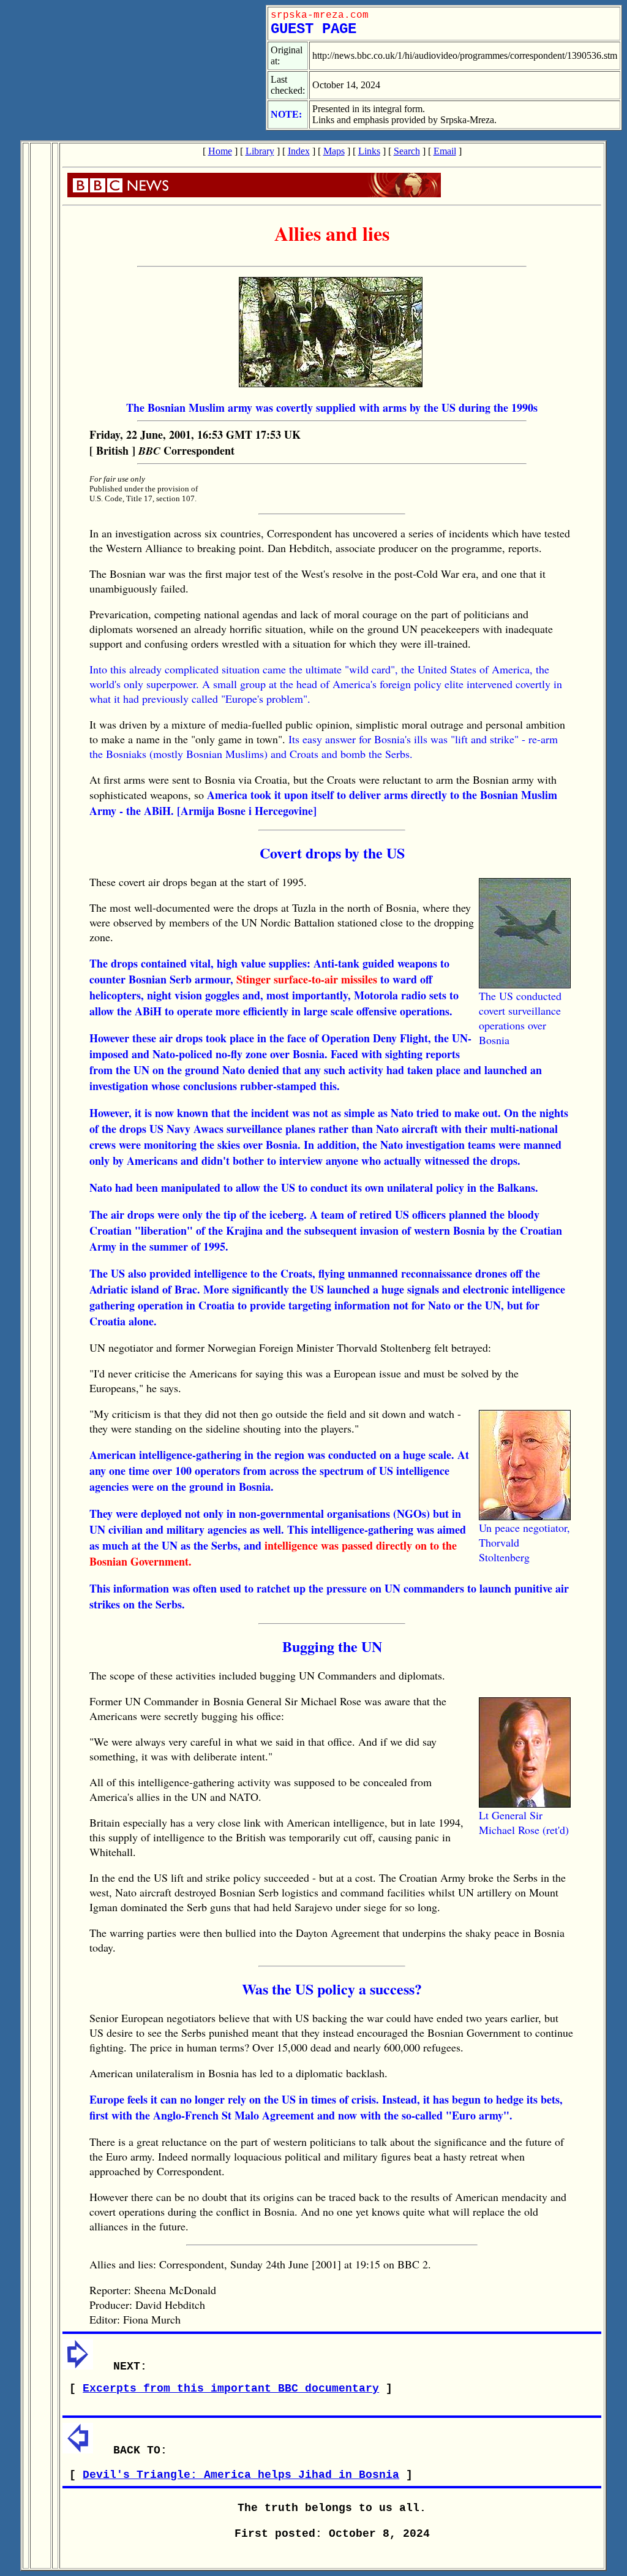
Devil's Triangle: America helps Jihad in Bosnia (241, 2475)
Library (260, 151)
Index (299, 151)
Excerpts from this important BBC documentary (231, 2388)
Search (407, 151)
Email (445, 151)
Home (220, 151)
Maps (334, 151)
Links (369, 151)
